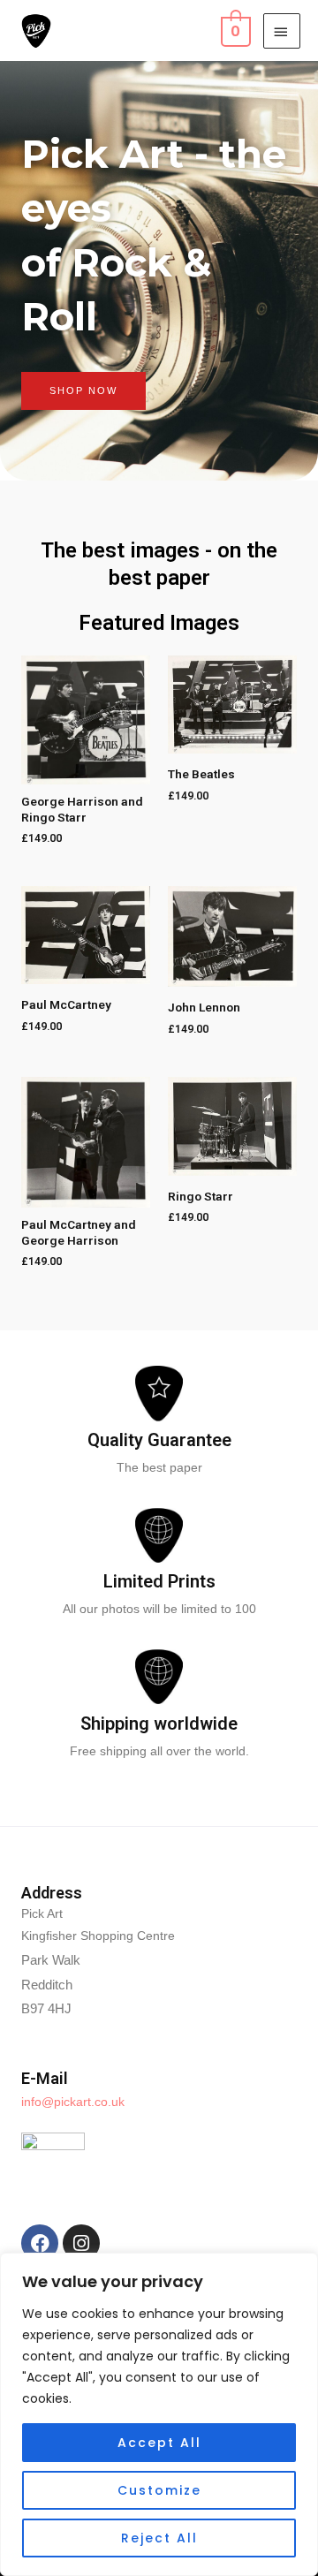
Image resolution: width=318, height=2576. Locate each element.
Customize (159, 2490)
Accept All (159, 2443)
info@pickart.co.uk (73, 2102)
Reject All (159, 2538)
